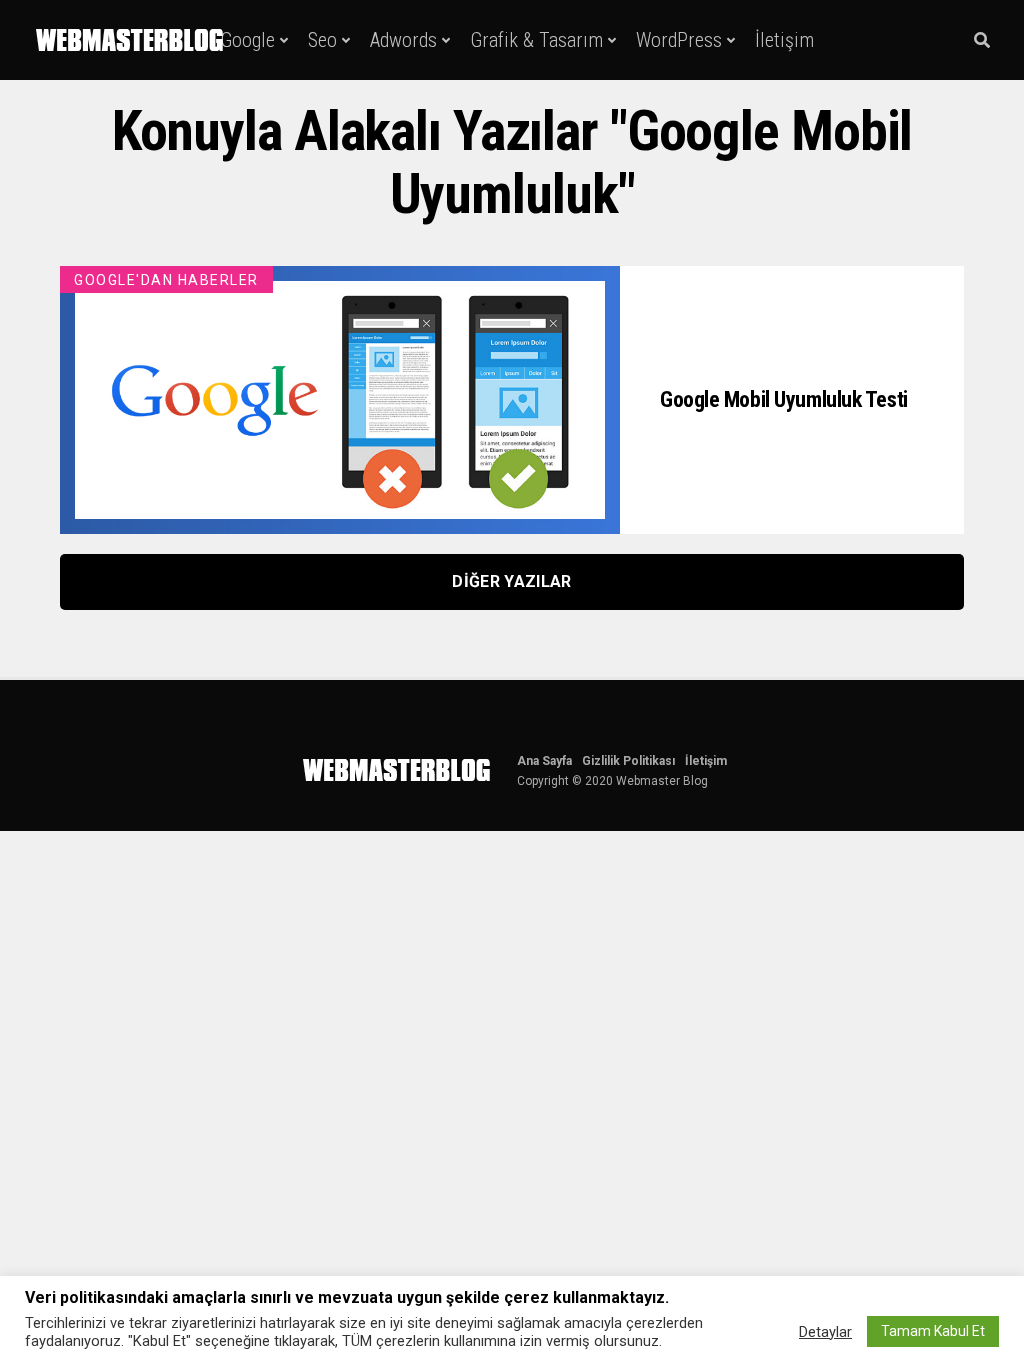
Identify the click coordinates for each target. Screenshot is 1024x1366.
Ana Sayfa (544, 761)
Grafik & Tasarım (536, 40)
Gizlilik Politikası (628, 761)
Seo (322, 40)
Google (247, 40)
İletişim (784, 40)
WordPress (679, 40)
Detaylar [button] (825, 1332)
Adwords (403, 40)
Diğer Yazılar (511, 581)
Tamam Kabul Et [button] (933, 1331)
